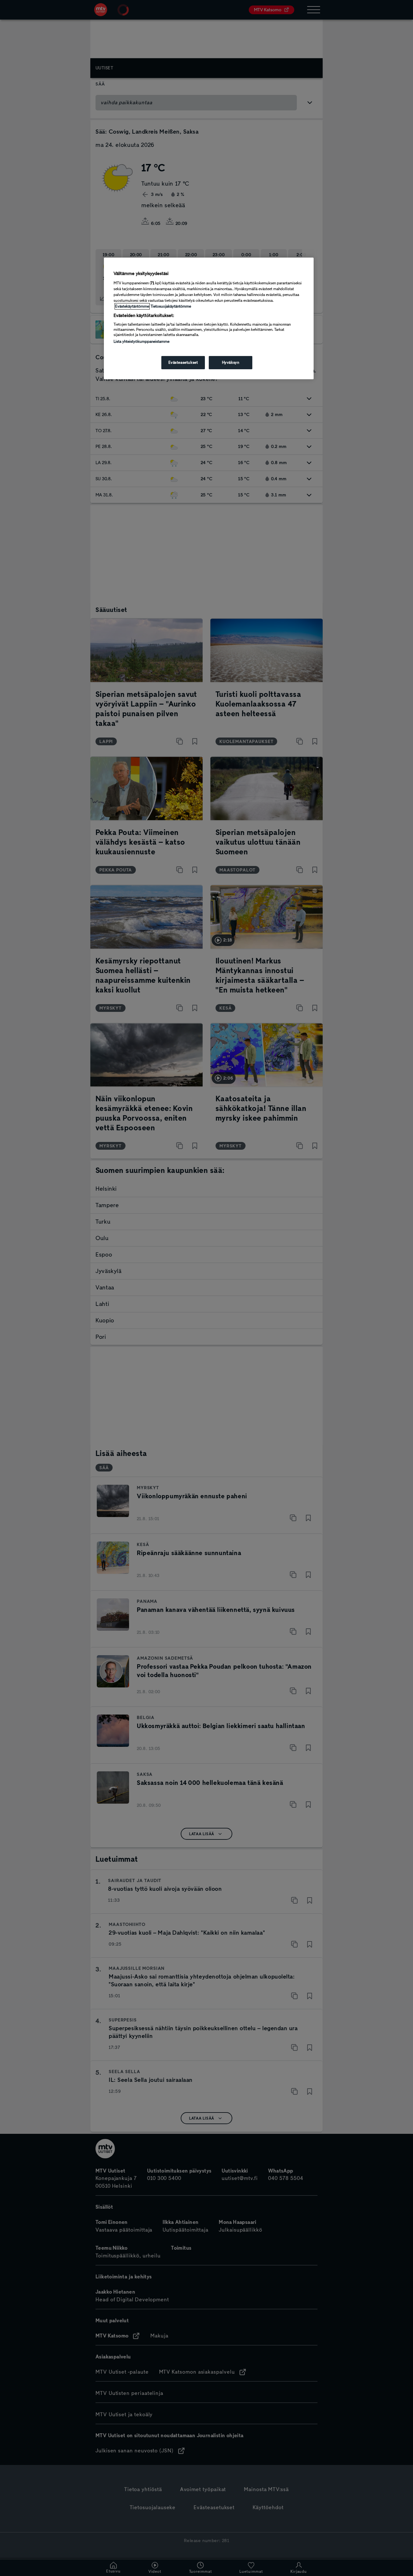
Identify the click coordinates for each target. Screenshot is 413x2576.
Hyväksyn (231, 362)
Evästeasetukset (183, 362)
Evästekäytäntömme (132, 306)
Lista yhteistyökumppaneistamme (141, 341)
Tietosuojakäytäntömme (171, 306)
